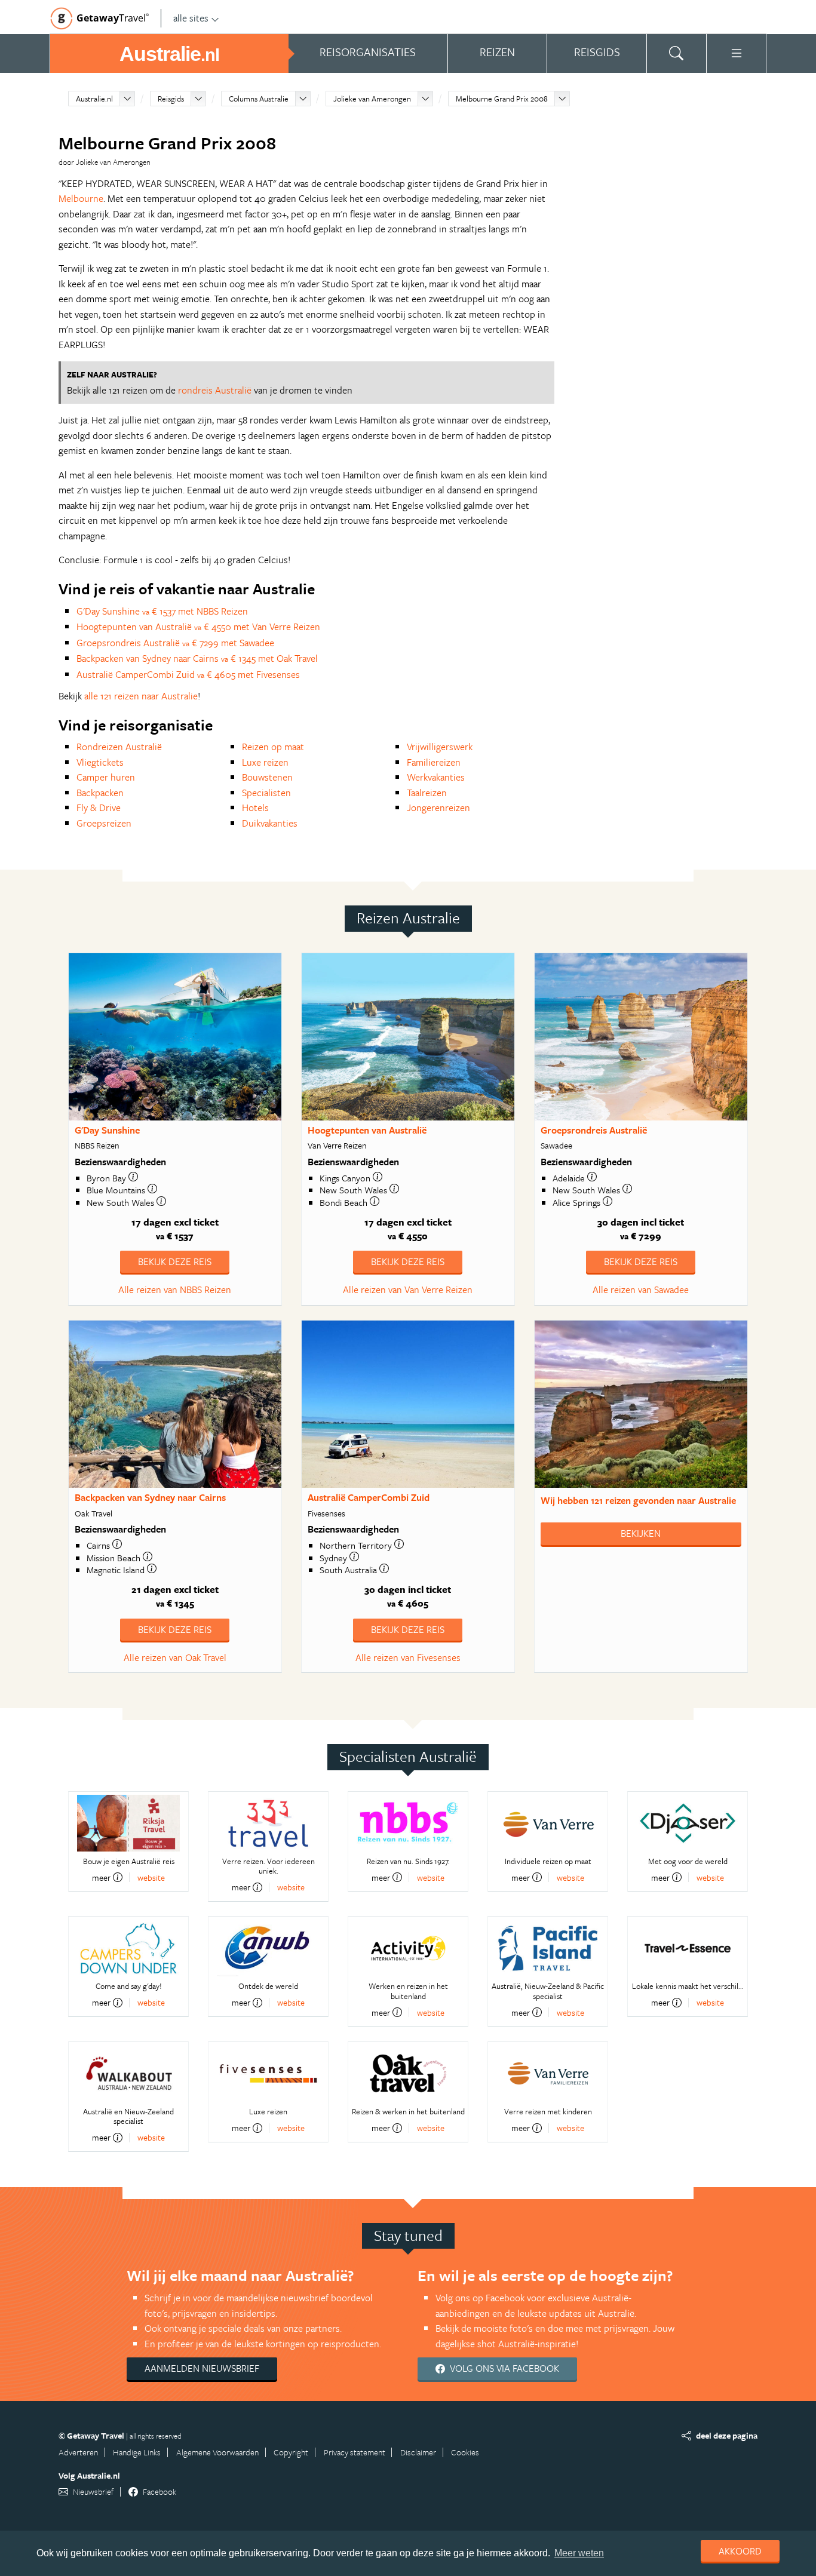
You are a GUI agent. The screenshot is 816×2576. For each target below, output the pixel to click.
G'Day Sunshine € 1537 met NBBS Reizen (162, 611)
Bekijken (641, 1533)
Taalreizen (427, 793)
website (151, 1877)
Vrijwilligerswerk (440, 747)
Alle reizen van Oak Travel (175, 1657)
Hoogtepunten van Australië (367, 1130)
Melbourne (81, 198)
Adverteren (78, 2452)
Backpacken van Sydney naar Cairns (150, 1497)
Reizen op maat (273, 747)
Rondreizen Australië (119, 747)
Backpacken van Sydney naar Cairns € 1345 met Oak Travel (197, 658)
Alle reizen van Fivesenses (408, 1657)
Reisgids (171, 99)
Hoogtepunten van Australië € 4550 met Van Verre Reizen (198, 627)
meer (101, 1877)
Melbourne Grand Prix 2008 (502, 99)
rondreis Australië (215, 390)
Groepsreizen (104, 823)
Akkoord (740, 2551)
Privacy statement (355, 2452)
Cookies (465, 2452)
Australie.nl (94, 99)
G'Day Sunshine (107, 1130)
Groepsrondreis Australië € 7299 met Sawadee (175, 643)
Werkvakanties (436, 777)
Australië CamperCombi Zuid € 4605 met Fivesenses (188, 674)
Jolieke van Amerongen (372, 99)
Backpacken (100, 793)
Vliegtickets (100, 762)
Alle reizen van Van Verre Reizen (408, 1289)
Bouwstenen (267, 777)
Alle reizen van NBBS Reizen (175, 1289)
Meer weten (579, 2553)
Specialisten (266, 793)
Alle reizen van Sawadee (641, 1289)
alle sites (191, 18)
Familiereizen (434, 762)
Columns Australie (259, 99)
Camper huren (106, 777)
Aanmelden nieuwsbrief (202, 2368)
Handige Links (137, 2452)
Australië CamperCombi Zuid (369, 1497)
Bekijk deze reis (175, 1261)
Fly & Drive (99, 808)
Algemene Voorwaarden (217, 2452)
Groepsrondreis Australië (594, 1130)
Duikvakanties (270, 823)
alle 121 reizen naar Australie (141, 696)
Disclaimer (418, 2452)
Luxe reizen (265, 762)
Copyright (291, 2452)
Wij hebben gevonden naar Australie (638, 1500)
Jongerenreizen (438, 808)
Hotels (255, 808)
